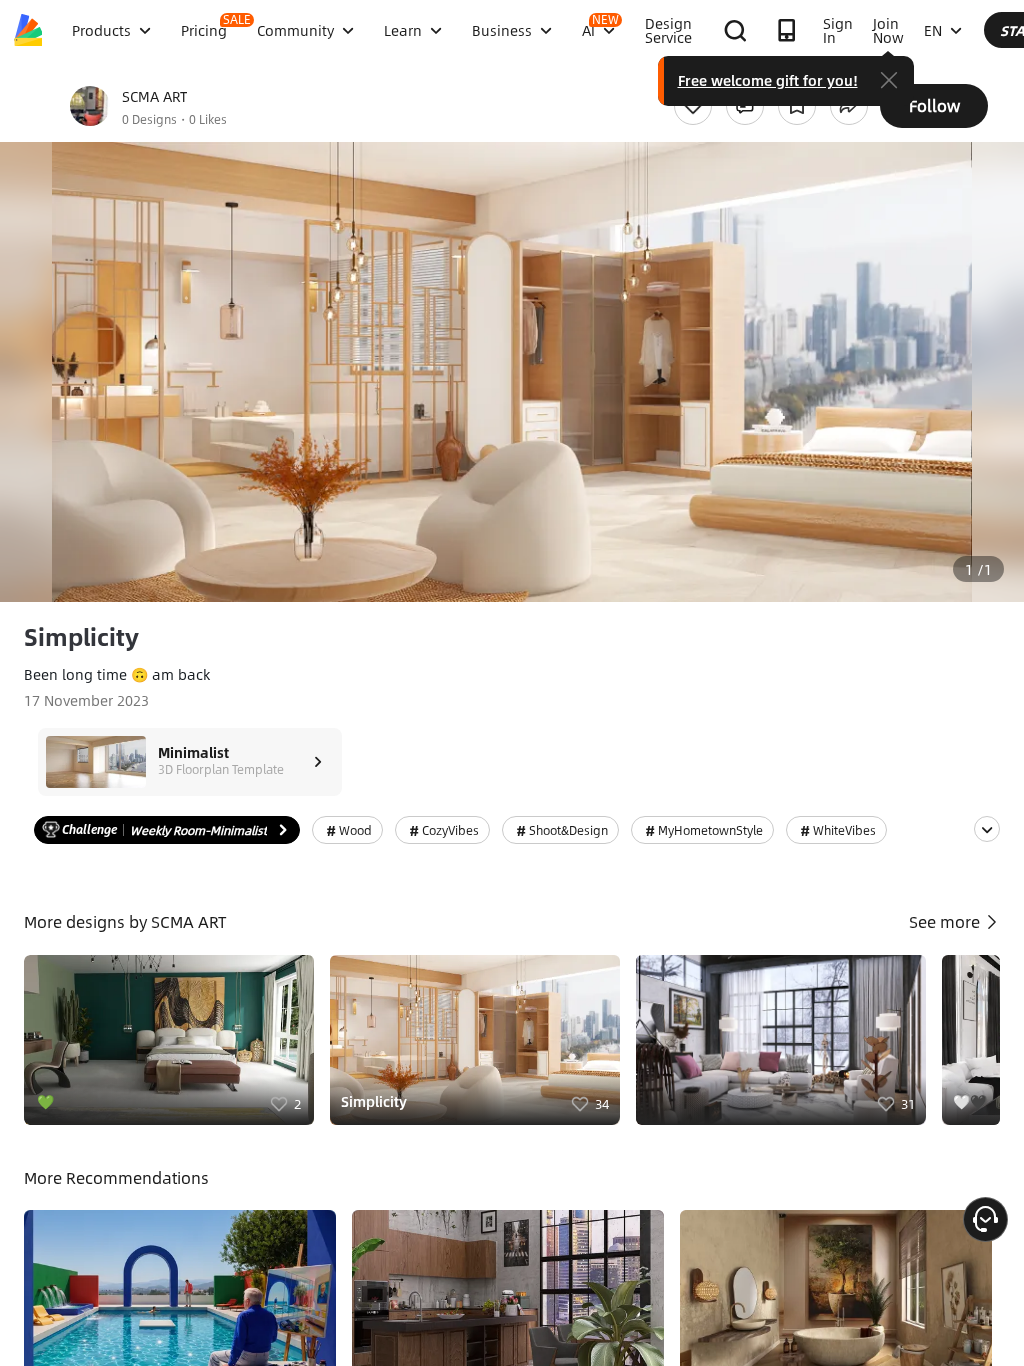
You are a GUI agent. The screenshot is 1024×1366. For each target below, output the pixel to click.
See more (946, 921)
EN (933, 30)
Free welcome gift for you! (768, 80)
